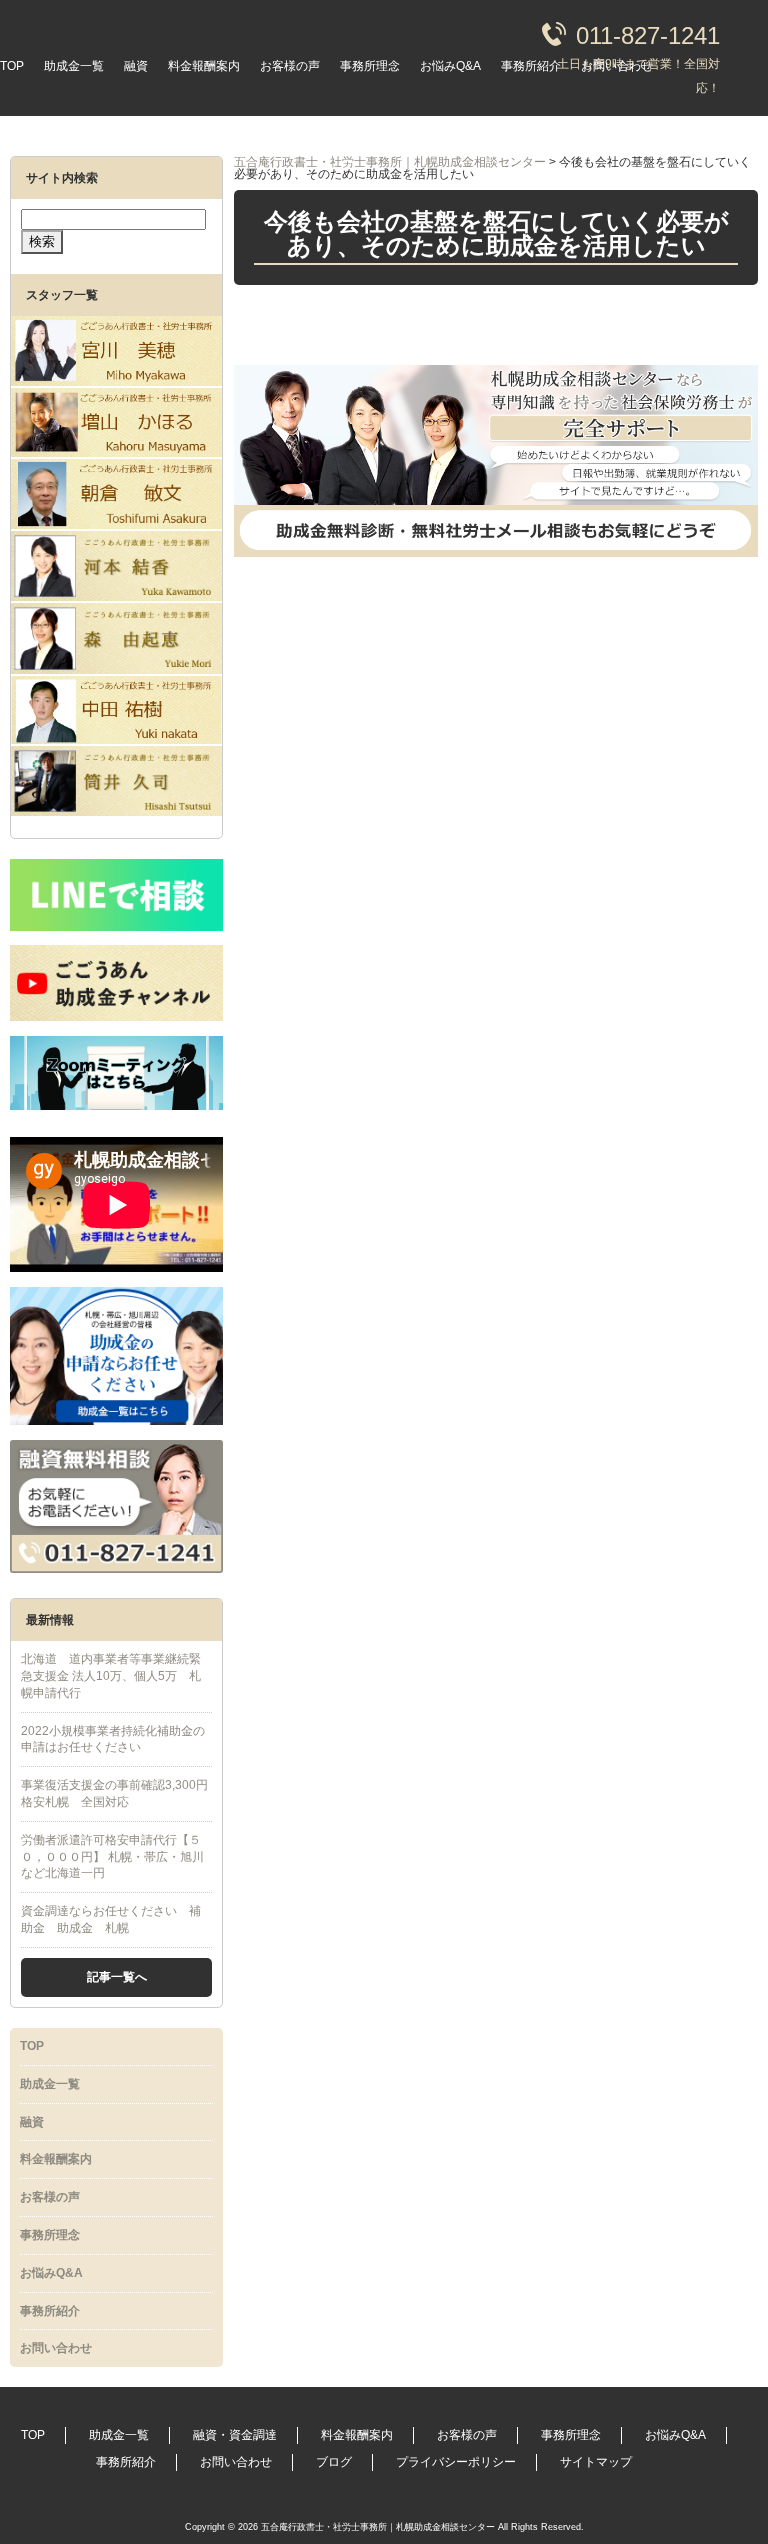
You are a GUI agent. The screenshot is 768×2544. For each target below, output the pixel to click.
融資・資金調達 (235, 2435)
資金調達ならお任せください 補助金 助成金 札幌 (111, 1919)
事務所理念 (370, 66)
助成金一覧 (74, 66)
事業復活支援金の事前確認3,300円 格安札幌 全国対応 (116, 1793)
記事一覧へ (117, 1977)
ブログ (334, 2462)
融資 (136, 66)
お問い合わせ (617, 66)
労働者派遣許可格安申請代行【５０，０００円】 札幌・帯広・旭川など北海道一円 (112, 1857)
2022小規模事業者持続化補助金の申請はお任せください (113, 1739)
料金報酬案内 (204, 66)
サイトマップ (596, 2462)
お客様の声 (290, 66)
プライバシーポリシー (456, 2462)
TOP (12, 66)
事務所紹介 (531, 66)
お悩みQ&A (450, 66)
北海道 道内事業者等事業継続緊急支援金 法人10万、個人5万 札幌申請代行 (111, 1676)
